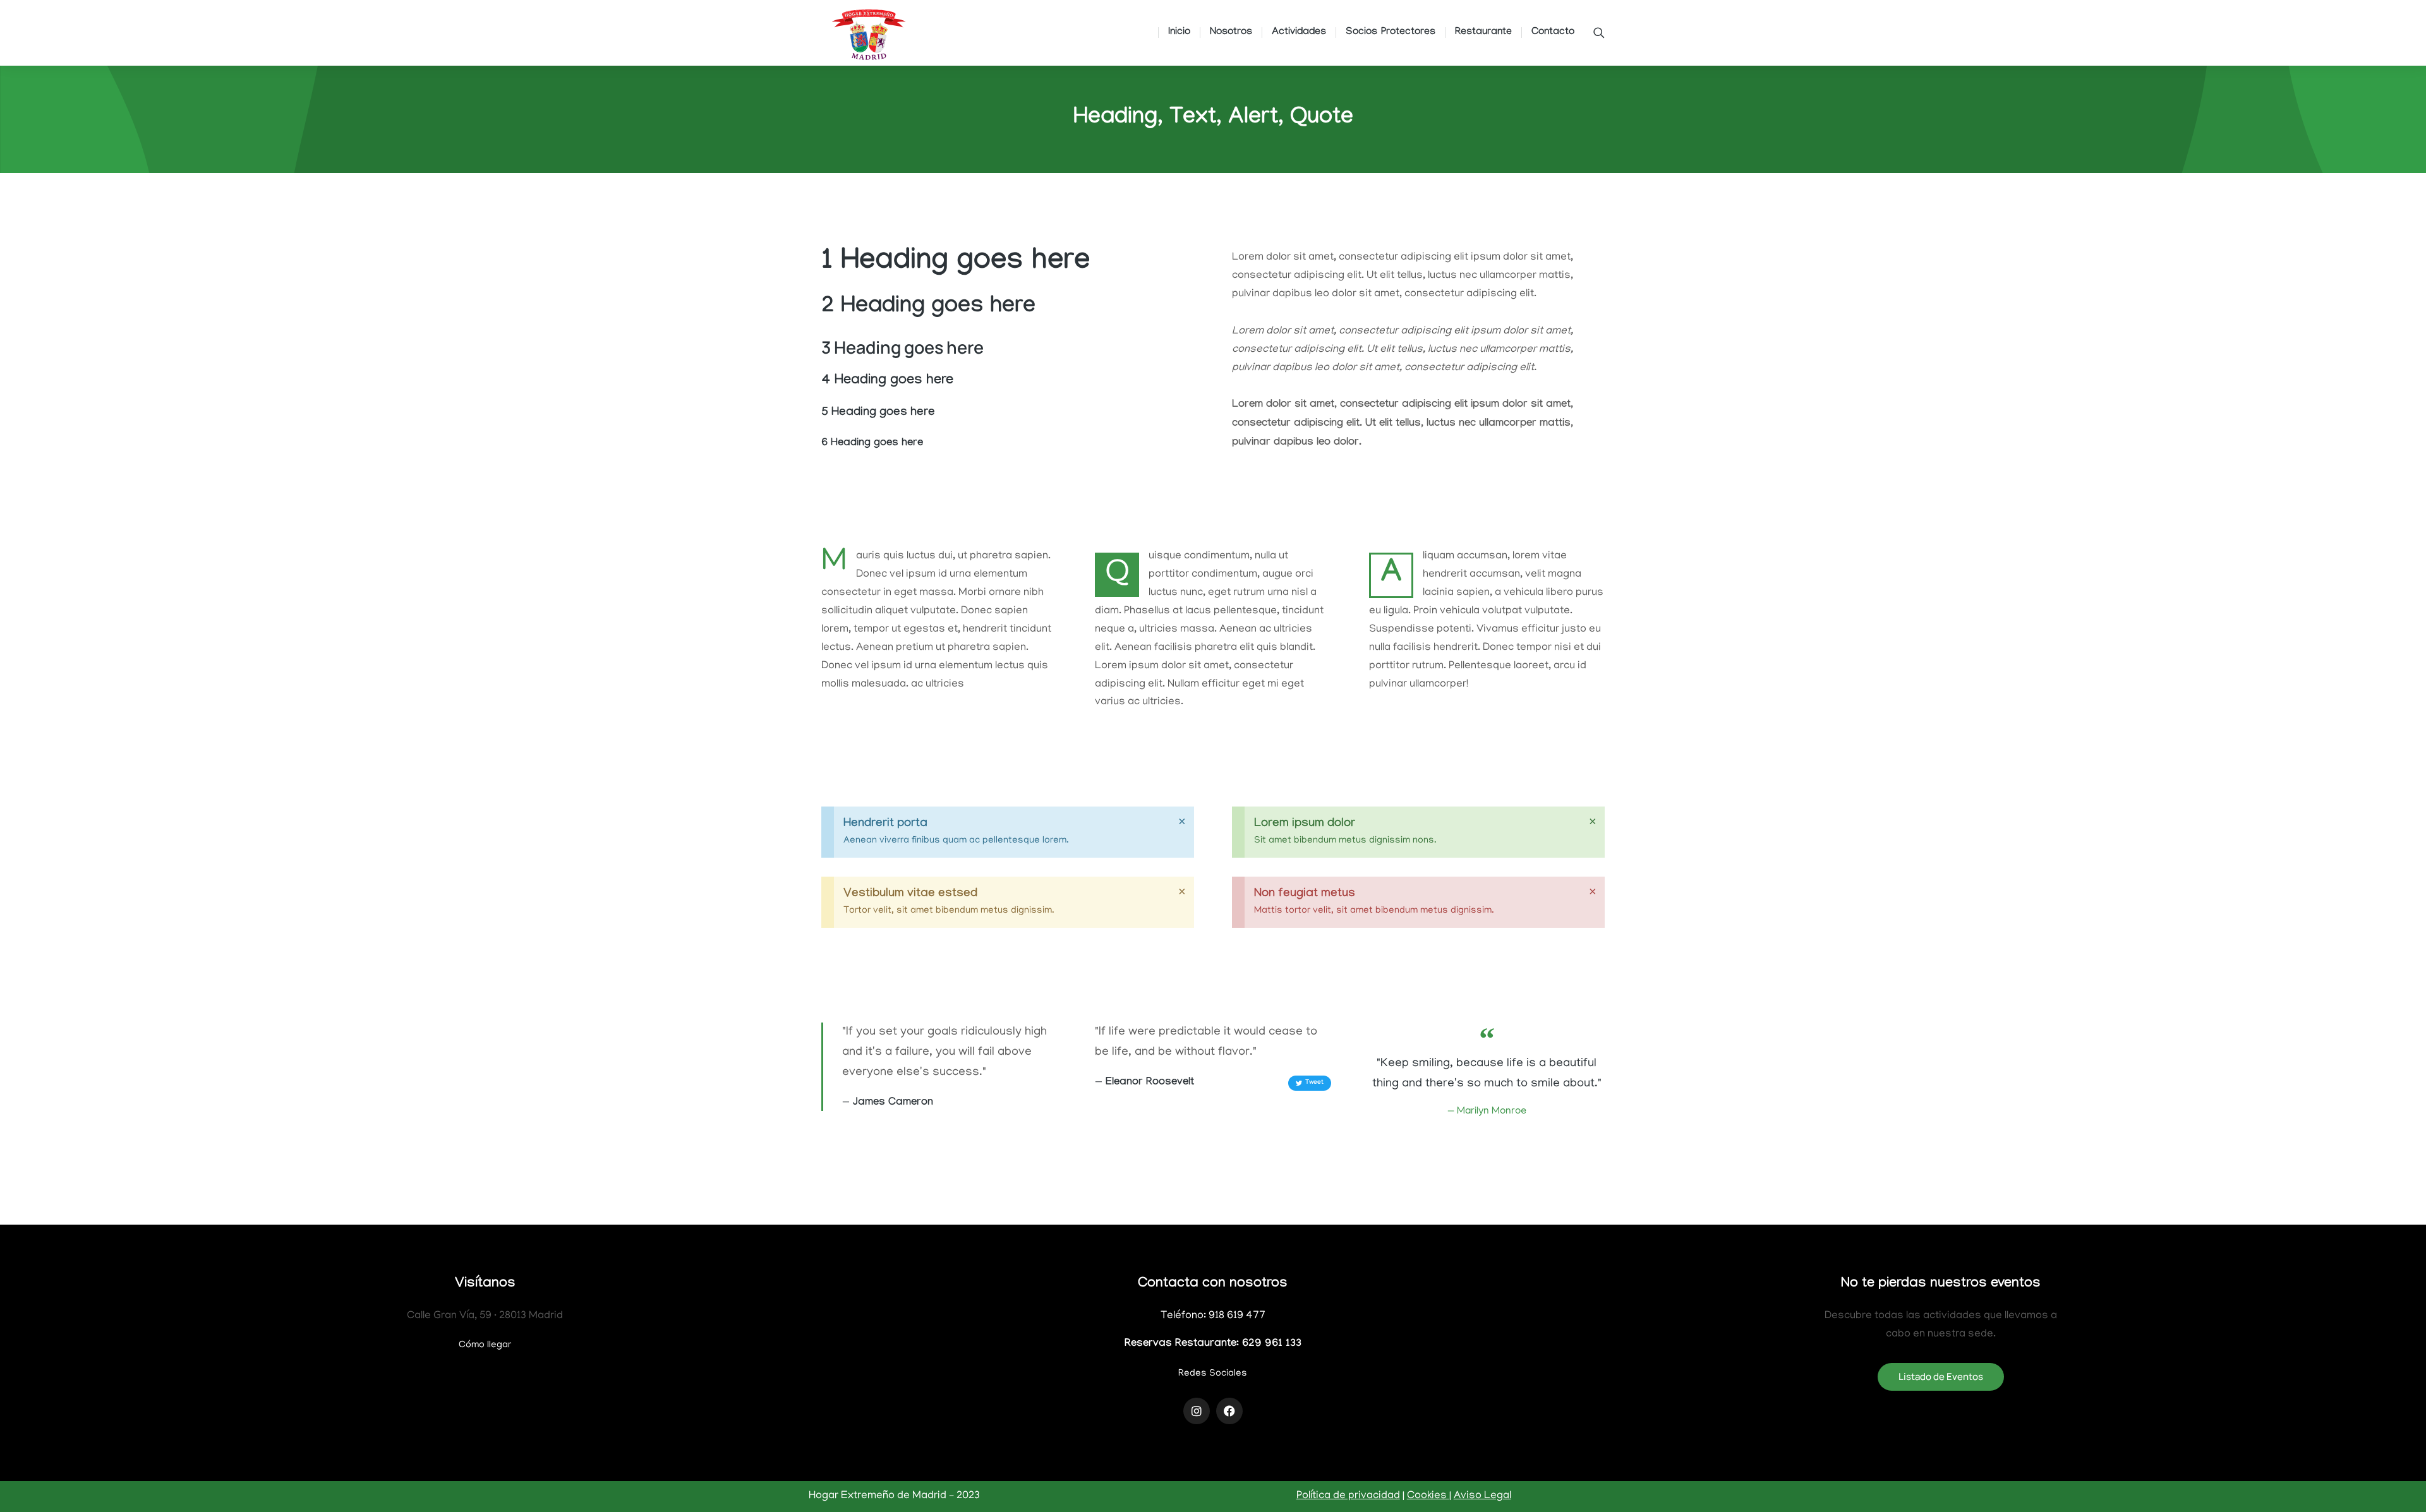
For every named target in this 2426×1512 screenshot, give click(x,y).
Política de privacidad (1348, 1496)
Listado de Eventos (1941, 1377)
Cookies (1428, 1496)
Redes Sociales (1213, 1374)
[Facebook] (1229, 1411)
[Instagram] (1197, 1411)
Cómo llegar (485, 1345)
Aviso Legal (1482, 1496)
